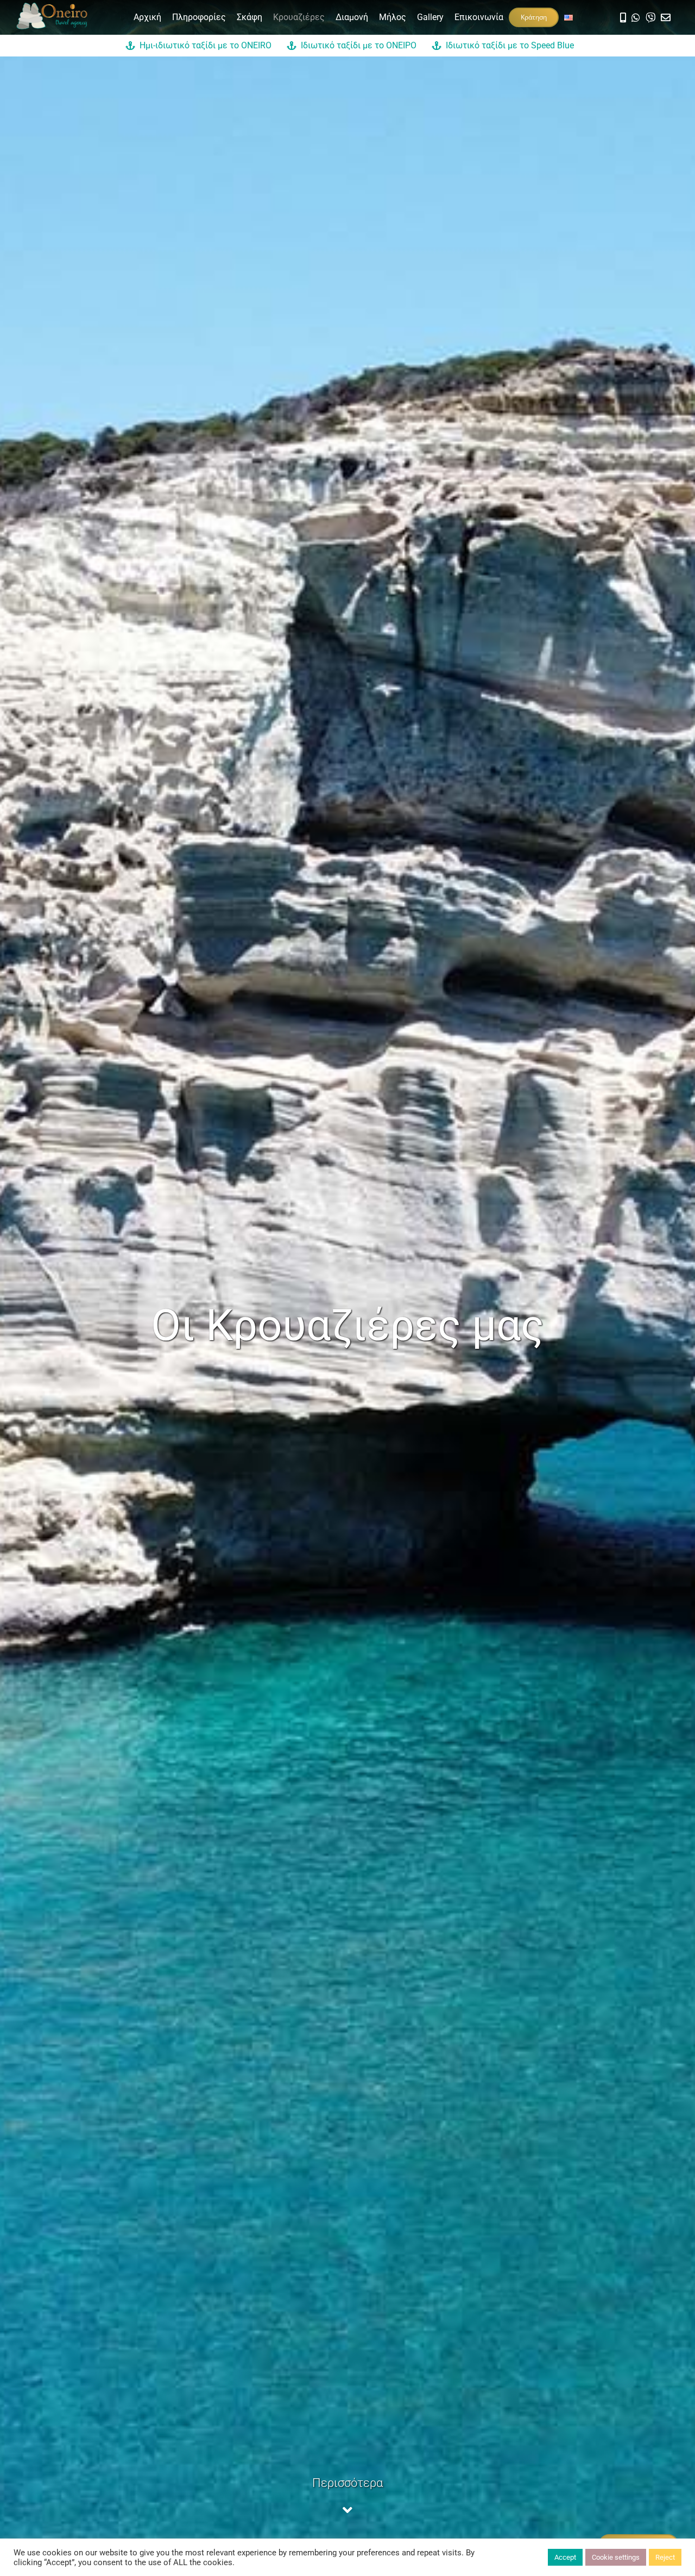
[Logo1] (52, 7)
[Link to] (636, 17)
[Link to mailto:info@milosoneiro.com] (666, 17)
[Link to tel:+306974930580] (623, 17)
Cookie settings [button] (616, 2557)
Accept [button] (565, 2557)
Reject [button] (665, 2557)
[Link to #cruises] (347, 2510)
